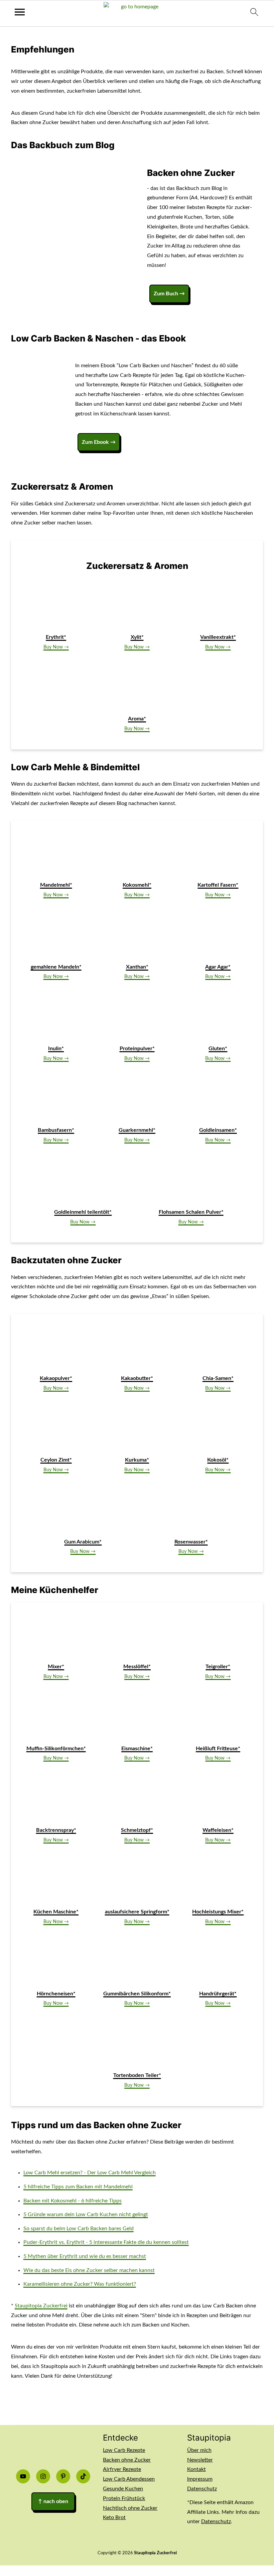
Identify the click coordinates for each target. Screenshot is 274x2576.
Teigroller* (218, 1667)
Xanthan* (137, 967)
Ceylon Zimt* (56, 1460)
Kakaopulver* (56, 1378)
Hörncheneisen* (56, 1994)
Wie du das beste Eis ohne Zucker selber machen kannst (89, 2270)
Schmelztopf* (137, 1830)
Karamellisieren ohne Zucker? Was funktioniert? (80, 2284)
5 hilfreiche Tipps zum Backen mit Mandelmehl (78, 2187)
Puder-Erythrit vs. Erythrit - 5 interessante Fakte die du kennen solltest (106, 2242)
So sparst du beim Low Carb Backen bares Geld (79, 2228)
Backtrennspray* (56, 1830)
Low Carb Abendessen (129, 2479)
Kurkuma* (137, 1460)
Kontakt (196, 2469)
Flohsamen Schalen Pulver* (191, 1212)
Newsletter (200, 2460)
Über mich (199, 2450)
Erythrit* (56, 637)
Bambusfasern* (56, 1130)
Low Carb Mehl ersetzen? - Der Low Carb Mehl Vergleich (90, 2173)
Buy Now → (56, 647)
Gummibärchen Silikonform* (137, 1994)
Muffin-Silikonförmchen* (56, 1749)
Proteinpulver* (137, 1049)
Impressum (200, 2479)
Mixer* (56, 1667)
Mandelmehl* (56, 885)
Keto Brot (114, 2517)
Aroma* (137, 719)
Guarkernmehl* (137, 1130)
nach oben (53, 2501)
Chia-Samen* (218, 1378)
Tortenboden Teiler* (137, 2075)
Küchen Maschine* (56, 1912)
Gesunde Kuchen (123, 2489)
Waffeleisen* (218, 1830)
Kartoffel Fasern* (218, 885)
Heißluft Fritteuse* (218, 1749)
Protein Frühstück (124, 2498)
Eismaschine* (137, 1749)
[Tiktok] (83, 2476)
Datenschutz (202, 2489)
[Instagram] (43, 2476)
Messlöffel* (137, 1667)
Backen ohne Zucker (127, 2460)
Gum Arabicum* (83, 1542)
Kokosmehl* (137, 885)
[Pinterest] (63, 2476)
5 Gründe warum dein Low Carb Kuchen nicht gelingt (86, 2214)
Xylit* (137, 637)
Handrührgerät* (218, 1994)
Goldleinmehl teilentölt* (83, 1212)
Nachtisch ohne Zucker (130, 2508)
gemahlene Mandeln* (56, 967)
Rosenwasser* (191, 1542)
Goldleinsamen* (218, 1130)
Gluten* (218, 1049)
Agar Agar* (218, 967)
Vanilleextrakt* (218, 637)
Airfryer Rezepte (122, 2469)
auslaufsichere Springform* (137, 1912)
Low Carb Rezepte (124, 2450)
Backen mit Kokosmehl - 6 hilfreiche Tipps (73, 2201)
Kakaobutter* (137, 1378)
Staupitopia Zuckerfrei (41, 2306)
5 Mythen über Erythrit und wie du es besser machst (85, 2256)
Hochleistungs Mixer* (218, 1912)
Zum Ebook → (99, 442)
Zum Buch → (169, 294)
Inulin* (56, 1049)
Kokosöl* (218, 1460)
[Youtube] (23, 2476)
